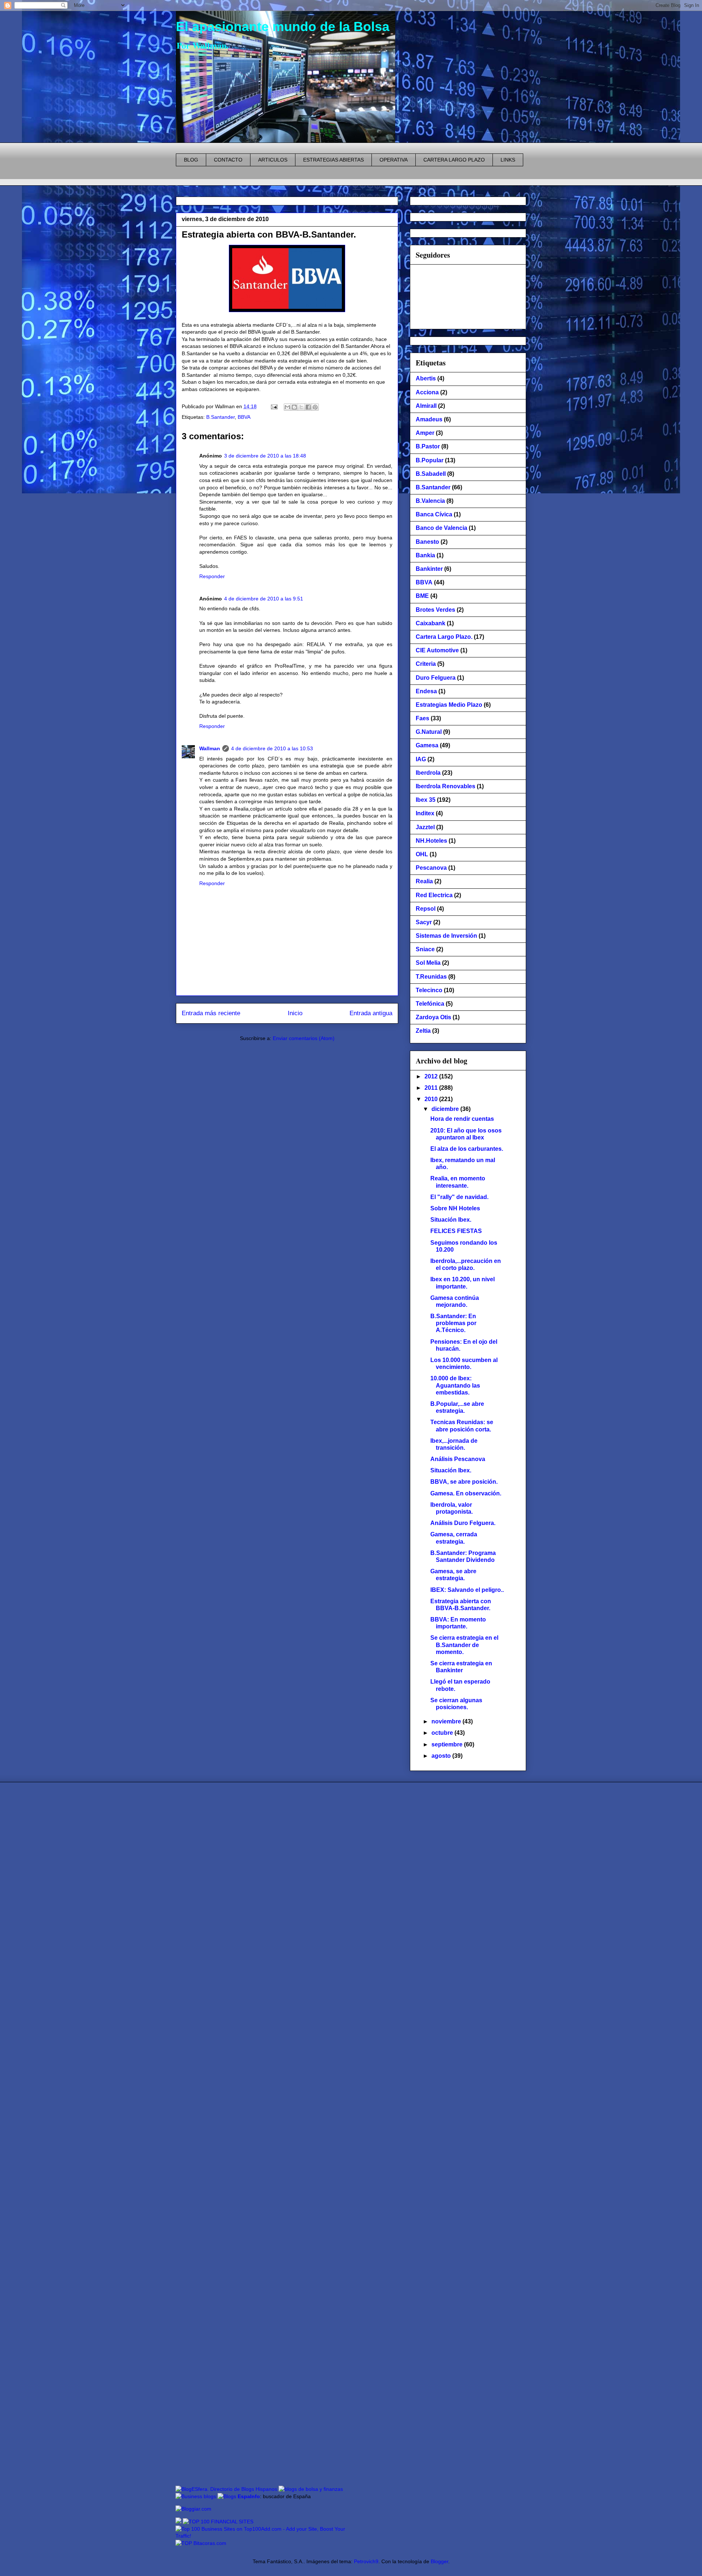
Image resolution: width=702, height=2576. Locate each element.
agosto (442, 1756)
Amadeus (429, 419)
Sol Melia (428, 963)
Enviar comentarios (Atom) (304, 1038)
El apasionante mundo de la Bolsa (283, 26)
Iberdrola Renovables (446, 786)
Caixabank (431, 623)
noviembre (447, 1721)
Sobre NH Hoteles (455, 1208)
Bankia (425, 555)
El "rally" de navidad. (459, 1197)
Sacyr (424, 922)
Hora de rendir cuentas (462, 1119)
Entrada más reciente (211, 1013)
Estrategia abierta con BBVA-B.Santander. (269, 234)
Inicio (295, 1013)
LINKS (508, 160)
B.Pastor (428, 446)
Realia (424, 881)
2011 (432, 1088)
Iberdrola (428, 773)
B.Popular (430, 460)
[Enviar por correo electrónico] (287, 407)
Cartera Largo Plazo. (444, 637)
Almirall (426, 406)
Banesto (427, 542)
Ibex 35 (426, 800)
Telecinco (429, 990)
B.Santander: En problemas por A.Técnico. (453, 1323)
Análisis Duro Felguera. (463, 1523)
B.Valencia (430, 501)
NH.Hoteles (431, 841)
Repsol (426, 909)
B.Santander (220, 417)
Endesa (426, 691)
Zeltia (423, 1031)
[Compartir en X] (301, 407)
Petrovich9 (366, 2561)
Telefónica (430, 1004)
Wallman (210, 748)
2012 (432, 1076)
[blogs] (227, 2496)
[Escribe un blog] (294, 407)
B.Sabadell (431, 474)
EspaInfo (249, 2496)
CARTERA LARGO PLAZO (454, 160)
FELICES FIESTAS (456, 1231)
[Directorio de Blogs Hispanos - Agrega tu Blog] (226, 2489)
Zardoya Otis (433, 1017)
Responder (212, 576)
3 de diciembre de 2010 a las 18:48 (265, 456)
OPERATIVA (394, 160)
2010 (432, 1099)
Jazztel (425, 827)
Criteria (426, 664)
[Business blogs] (196, 2496)
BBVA (244, 417)
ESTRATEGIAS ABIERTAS (333, 160)
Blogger (439, 2561)
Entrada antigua (371, 1013)
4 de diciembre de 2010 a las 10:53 (272, 748)
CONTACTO (228, 160)
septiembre (448, 1744)
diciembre (446, 1109)
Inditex (425, 813)
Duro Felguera (436, 678)
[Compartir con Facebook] (308, 407)
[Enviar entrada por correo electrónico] (274, 406)
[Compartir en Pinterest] (315, 407)
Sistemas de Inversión (446, 936)
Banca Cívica (434, 514)
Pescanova (431, 868)
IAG (421, 759)
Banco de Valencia (441, 528)
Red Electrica (434, 895)
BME (422, 596)
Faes (422, 718)
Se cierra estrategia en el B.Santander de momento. (464, 1645)
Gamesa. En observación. (466, 1493)
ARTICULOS (273, 160)
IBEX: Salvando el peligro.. (467, 1590)
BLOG (191, 160)
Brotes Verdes (435, 610)
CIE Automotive (437, 650)
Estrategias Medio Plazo (449, 705)
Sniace (425, 949)
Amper (425, 433)
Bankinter (429, 569)
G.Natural (429, 732)
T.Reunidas (431, 977)
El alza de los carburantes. (467, 1149)
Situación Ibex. (451, 1220)
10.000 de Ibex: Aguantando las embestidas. (455, 1385)
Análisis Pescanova (458, 1459)
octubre (443, 1733)
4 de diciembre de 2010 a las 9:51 (264, 599)
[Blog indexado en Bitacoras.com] (201, 2543)
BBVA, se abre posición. (464, 1482)
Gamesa (427, 745)
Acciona (427, 392)
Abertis (426, 378)
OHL (422, 854)
